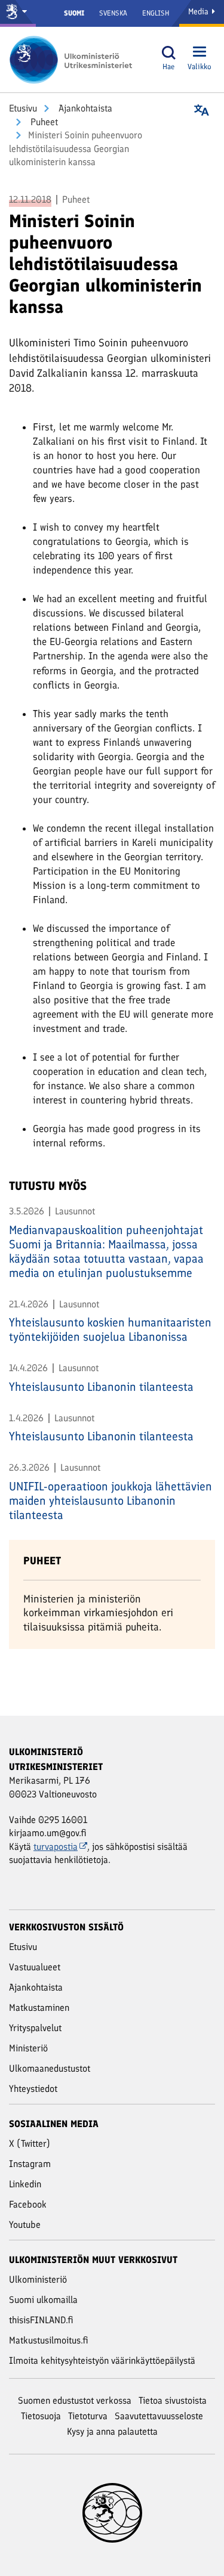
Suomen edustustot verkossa (75, 2400)
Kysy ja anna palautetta (112, 2431)
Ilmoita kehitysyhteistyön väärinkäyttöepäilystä (102, 2360)
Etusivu (23, 108)
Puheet (43, 122)
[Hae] (168, 53)
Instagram (30, 2164)
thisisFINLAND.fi (41, 2320)
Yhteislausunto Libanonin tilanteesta (101, 1387)
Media (200, 12)
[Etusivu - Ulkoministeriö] (75, 60)
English (156, 13)
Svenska (113, 13)
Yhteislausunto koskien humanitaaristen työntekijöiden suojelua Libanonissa (110, 1329)
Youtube (25, 2225)
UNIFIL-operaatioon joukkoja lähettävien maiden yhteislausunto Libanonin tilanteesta (111, 1501)
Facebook (28, 2204)
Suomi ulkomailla (43, 2300)
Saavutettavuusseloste (159, 2416)
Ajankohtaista (84, 108)
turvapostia (56, 1847)
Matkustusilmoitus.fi (49, 2340)
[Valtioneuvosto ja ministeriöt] (18, 13)
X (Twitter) (30, 2143)
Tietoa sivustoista (173, 2400)
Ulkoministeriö (38, 2279)
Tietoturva (88, 2416)
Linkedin (25, 2184)
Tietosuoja (41, 2416)
